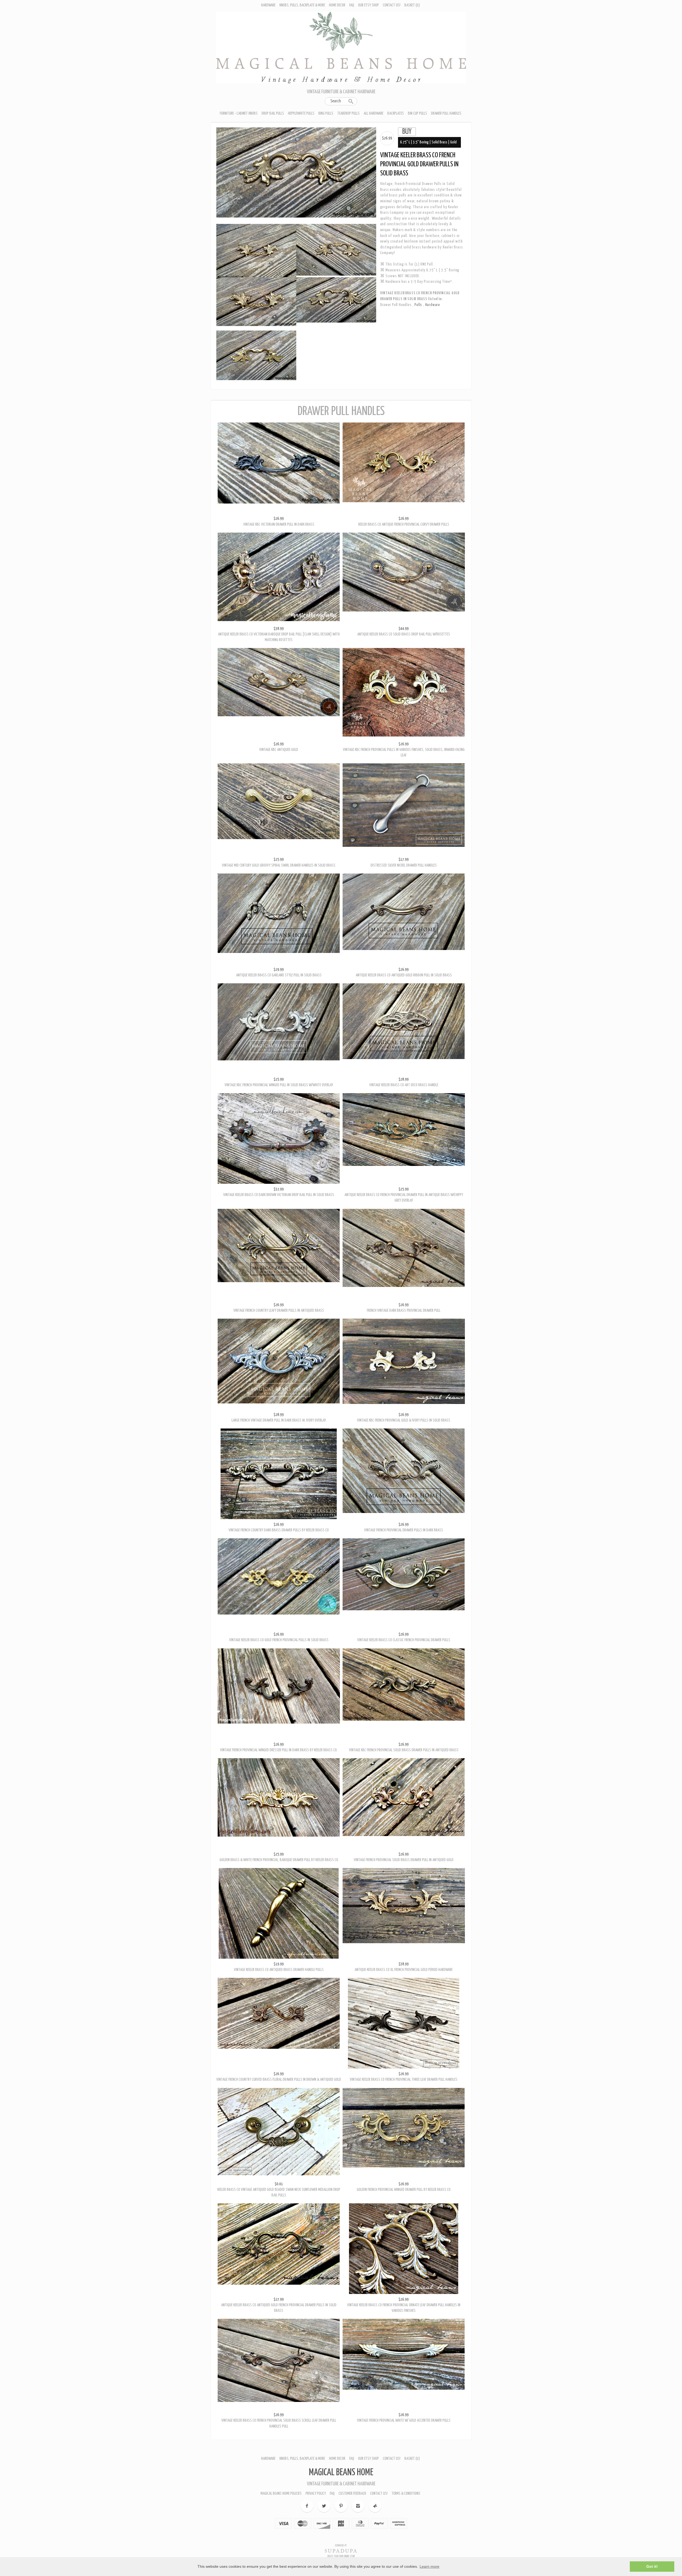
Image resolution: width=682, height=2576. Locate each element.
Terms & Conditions (406, 2513)
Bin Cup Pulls (417, 113)
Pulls (419, 305)
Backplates (396, 113)
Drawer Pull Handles (446, 113)
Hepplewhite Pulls (301, 113)
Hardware (268, 5)
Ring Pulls (326, 113)
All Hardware (374, 113)
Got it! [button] (652, 2566)
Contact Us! (392, 5)
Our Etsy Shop (368, 5)
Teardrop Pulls (348, 113)
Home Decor (337, 5)
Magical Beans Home (341, 2492)
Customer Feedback (352, 2513)
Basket (412, 5)
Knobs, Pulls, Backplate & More (302, 5)
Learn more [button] (429, 2566)
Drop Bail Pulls (273, 113)
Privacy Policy (316, 2513)
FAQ (352, 5)
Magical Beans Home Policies (281, 2513)
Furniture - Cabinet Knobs (239, 113)
